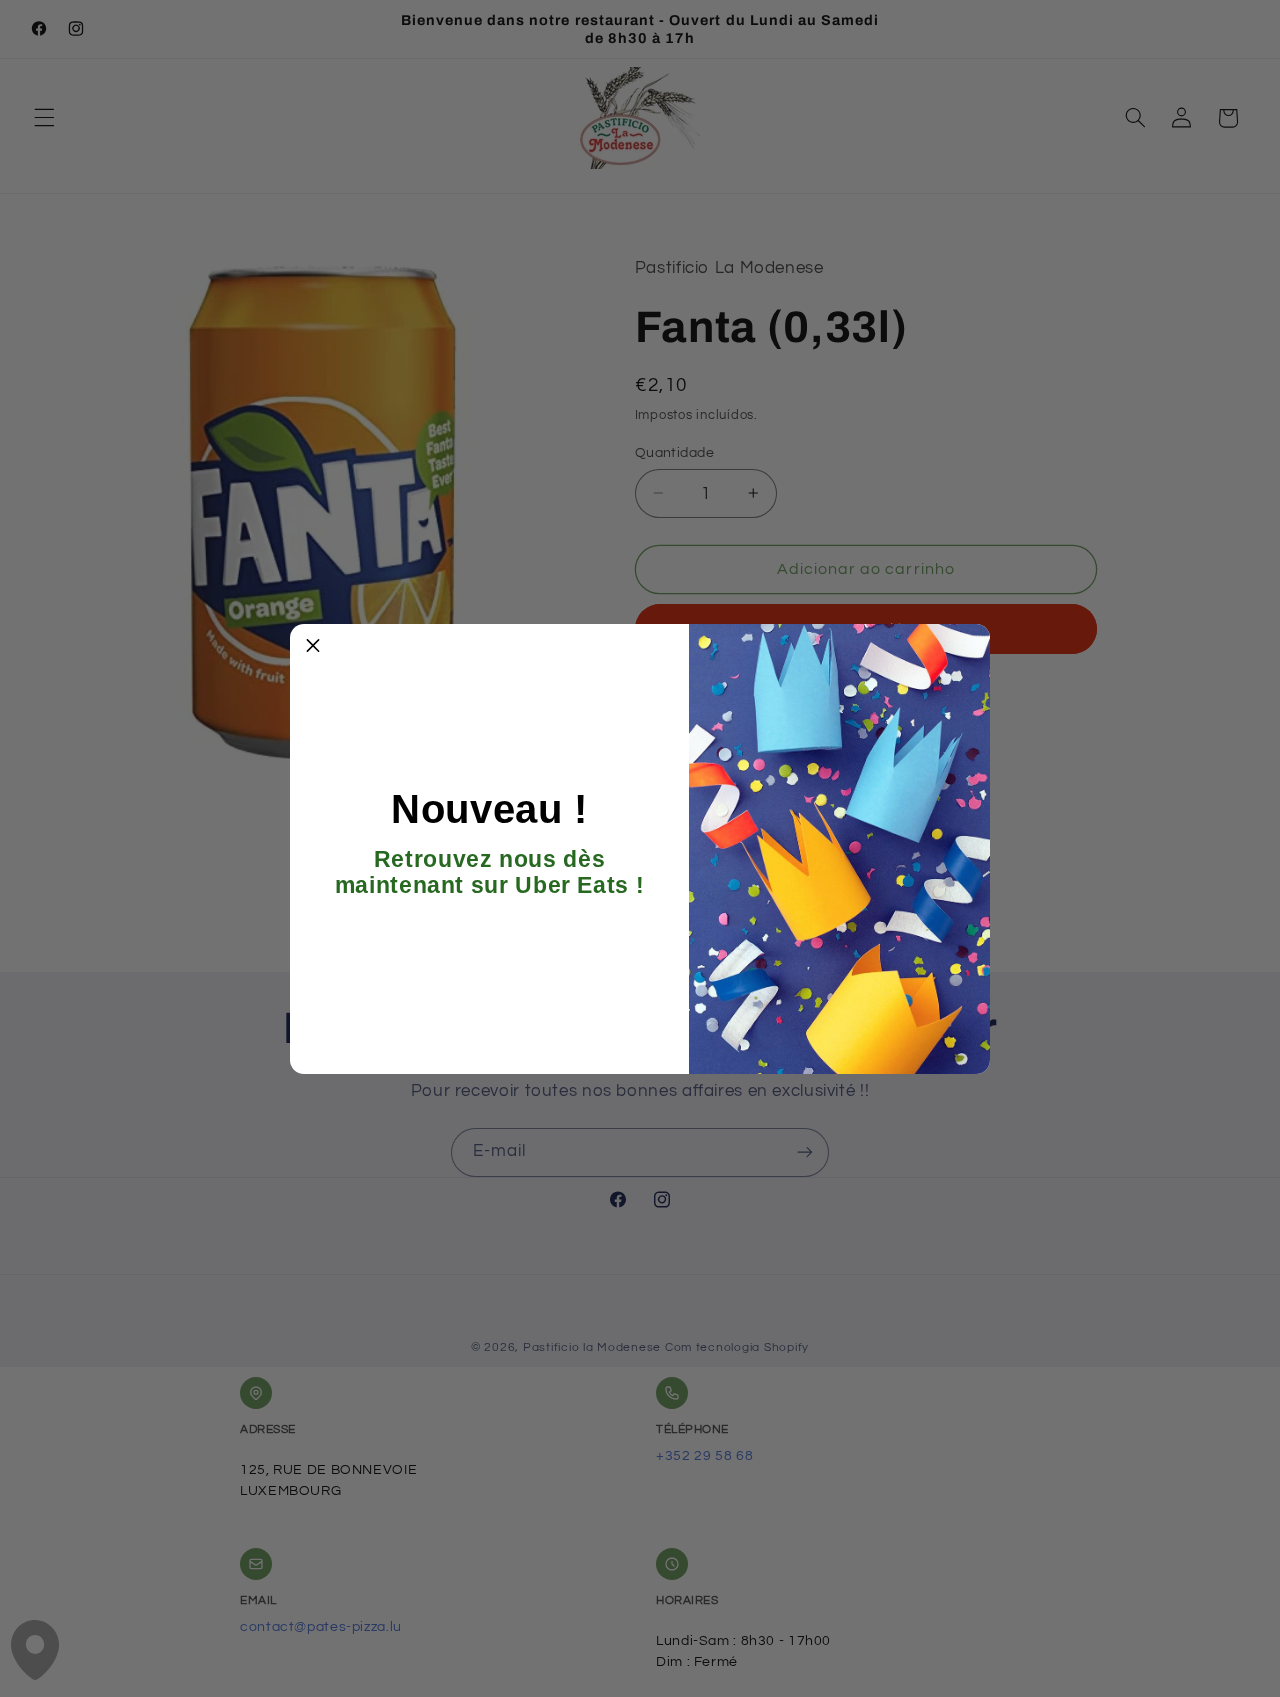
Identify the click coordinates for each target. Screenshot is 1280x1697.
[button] (313, 647)
